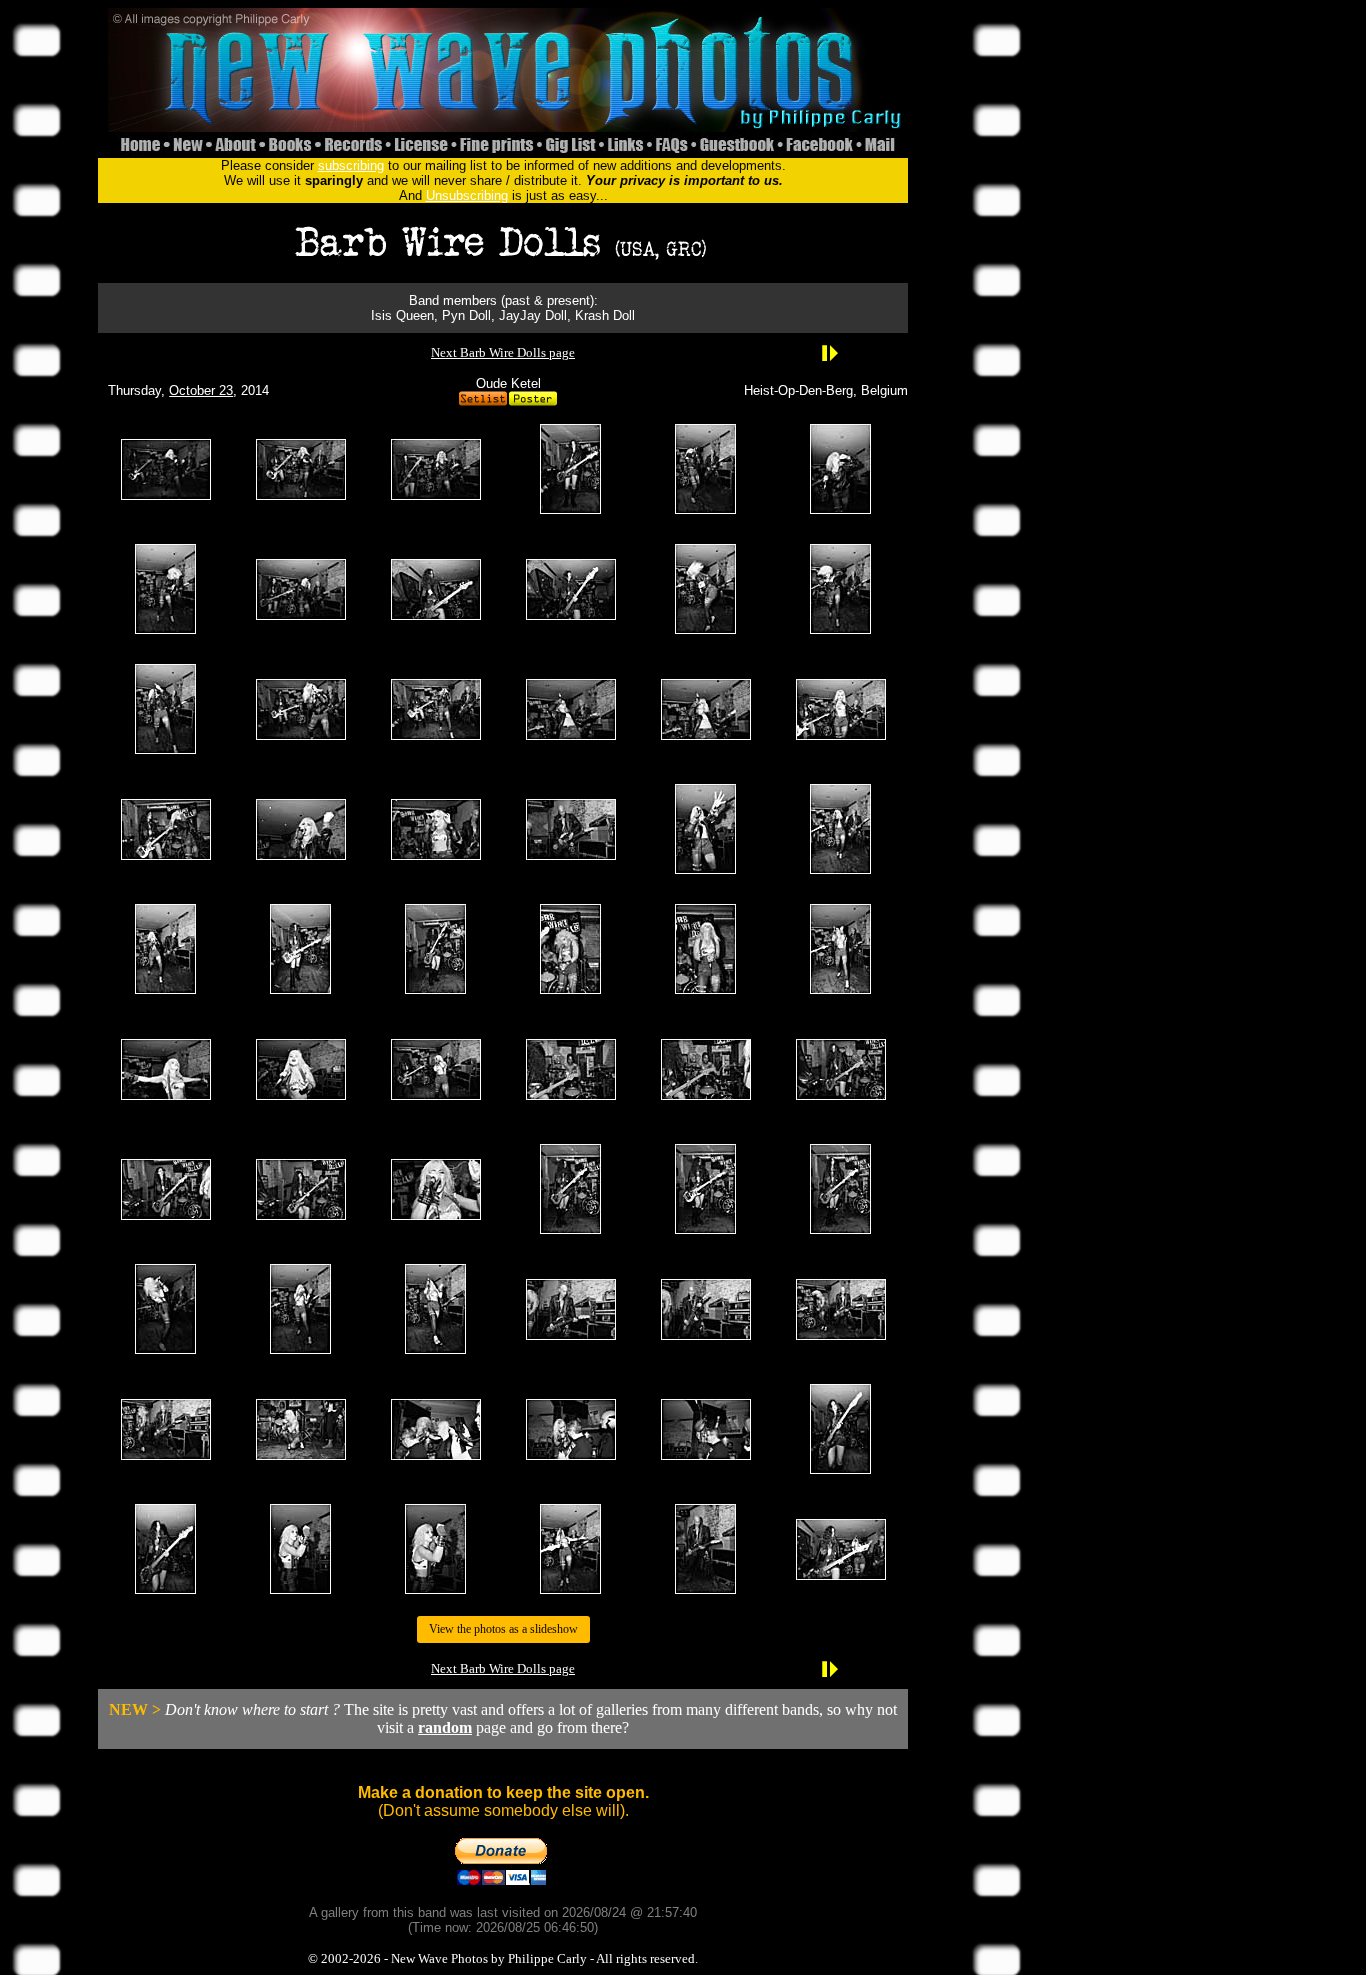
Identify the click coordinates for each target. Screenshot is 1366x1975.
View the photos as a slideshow (503, 1629)
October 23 (201, 390)
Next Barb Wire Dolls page (503, 352)
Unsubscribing (467, 195)
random (445, 1727)
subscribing (351, 165)
